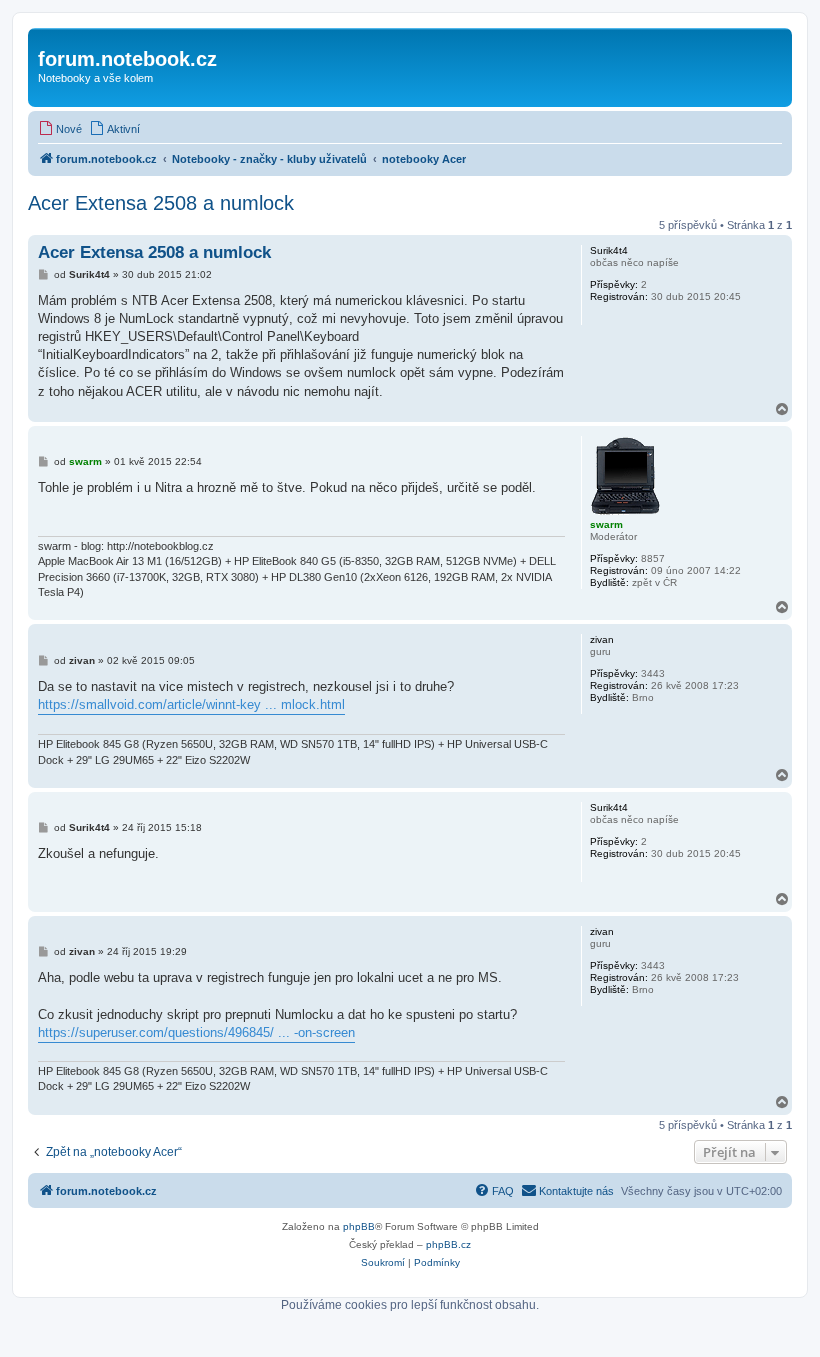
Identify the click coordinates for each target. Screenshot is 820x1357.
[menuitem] (60, 129)
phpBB (359, 1226)
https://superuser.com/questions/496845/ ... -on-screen (196, 1032)
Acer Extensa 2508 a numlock (161, 203)
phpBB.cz (448, 1244)
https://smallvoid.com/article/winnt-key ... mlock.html (191, 704)
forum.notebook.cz (127, 59)
